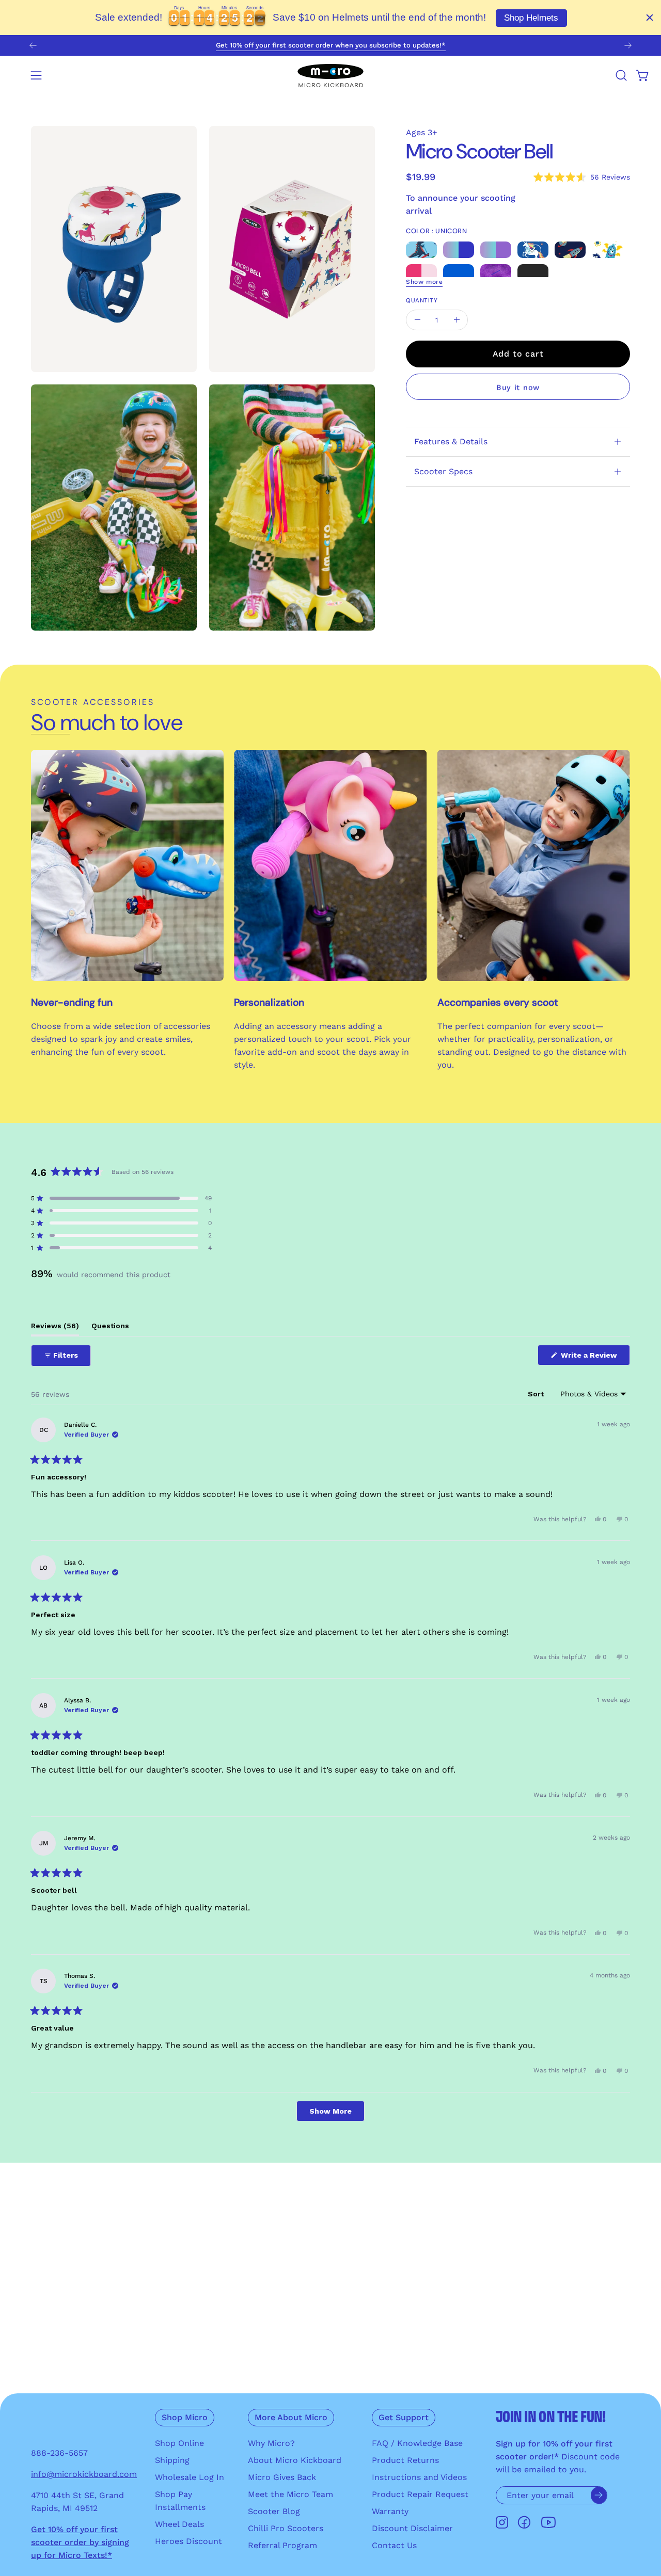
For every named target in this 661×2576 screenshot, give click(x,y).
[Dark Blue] (459, 272)
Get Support (404, 2417)
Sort (537, 1394)
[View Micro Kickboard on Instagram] (502, 2523)
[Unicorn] (533, 249)
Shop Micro (185, 2417)
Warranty (390, 2511)
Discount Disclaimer (412, 2528)
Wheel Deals (179, 2524)
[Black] (533, 272)
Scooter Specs (443, 471)
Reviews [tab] (55, 1329)
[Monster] (607, 249)
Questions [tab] (110, 1329)
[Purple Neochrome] (496, 249)
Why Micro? (271, 2443)
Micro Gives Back (282, 2477)
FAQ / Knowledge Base (417, 2443)
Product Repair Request (420, 2494)
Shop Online (179, 2443)
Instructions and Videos (419, 2477)
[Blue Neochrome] (459, 249)
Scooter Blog (274, 2511)
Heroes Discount (188, 2541)
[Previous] (33, 45)
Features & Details (451, 441)
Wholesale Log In (190, 2477)
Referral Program (282, 2545)
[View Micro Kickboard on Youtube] (548, 2523)
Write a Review (594, 1358)
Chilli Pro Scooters (286, 2528)
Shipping (172, 2460)
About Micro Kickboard (295, 2460)
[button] (621, 75)
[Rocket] (570, 249)
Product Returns (405, 2460)
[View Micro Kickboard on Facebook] (524, 2523)
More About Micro (291, 2417)
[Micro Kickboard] (330, 75)
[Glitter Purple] (496, 272)
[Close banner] (650, 18)
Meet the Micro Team (290, 2494)
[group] (330, 45)
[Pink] (421, 272)
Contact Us (394, 2545)
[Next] (628, 45)
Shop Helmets (531, 18)
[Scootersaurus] (421, 249)
